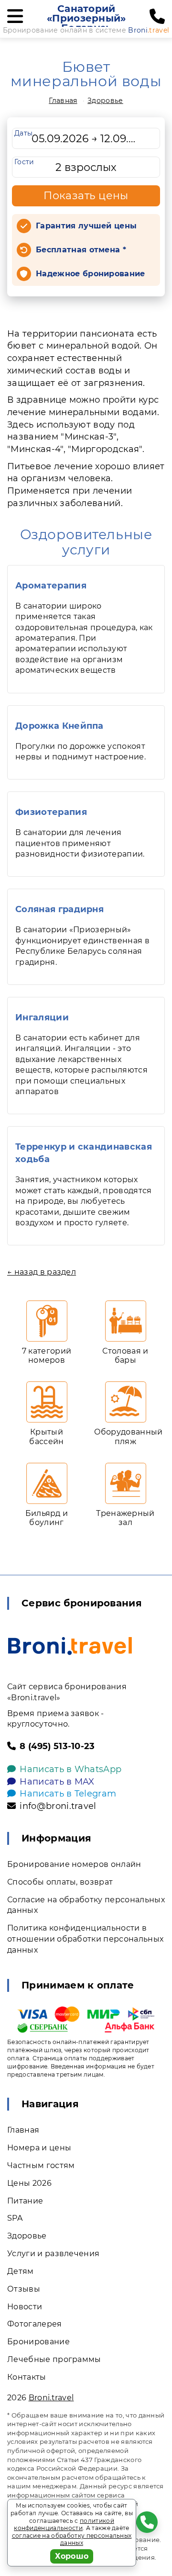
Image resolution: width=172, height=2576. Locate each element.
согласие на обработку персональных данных (72, 2539)
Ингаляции (42, 1017)
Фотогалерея (35, 2324)
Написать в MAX (57, 1782)
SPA (15, 2218)
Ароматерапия (51, 586)
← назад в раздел (42, 1272)
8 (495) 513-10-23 (57, 1746)
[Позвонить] (157, 17)
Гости (24, 162)
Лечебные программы (54, 2359)
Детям (21, 2271)
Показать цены (86, 196)
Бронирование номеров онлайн (74, 1864)
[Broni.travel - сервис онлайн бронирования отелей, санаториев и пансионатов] (70, 1646)
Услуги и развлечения (53, 2254)
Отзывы (24, 2289)
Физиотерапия (51, 812)
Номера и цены (39, 2148)
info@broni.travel (58, 1806)
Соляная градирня (59, 909)
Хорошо (72, 2556)
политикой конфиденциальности (64, 2525)
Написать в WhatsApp (70, 1769)
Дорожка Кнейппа (59, 726)
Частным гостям (41, 2165)
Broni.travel (51, 2398)
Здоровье (105, 101)
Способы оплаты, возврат (60, 1882)
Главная (63, 101)
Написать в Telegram (68, 1794)
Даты (23, 133)
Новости (25, 2307)
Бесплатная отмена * (81, 250)
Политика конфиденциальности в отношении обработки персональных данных (85, 1939)
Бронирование (38, 2342)
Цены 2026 (29, 2183)
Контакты (27, 2377)
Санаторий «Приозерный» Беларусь (86, 18)
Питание (25, 2201)
